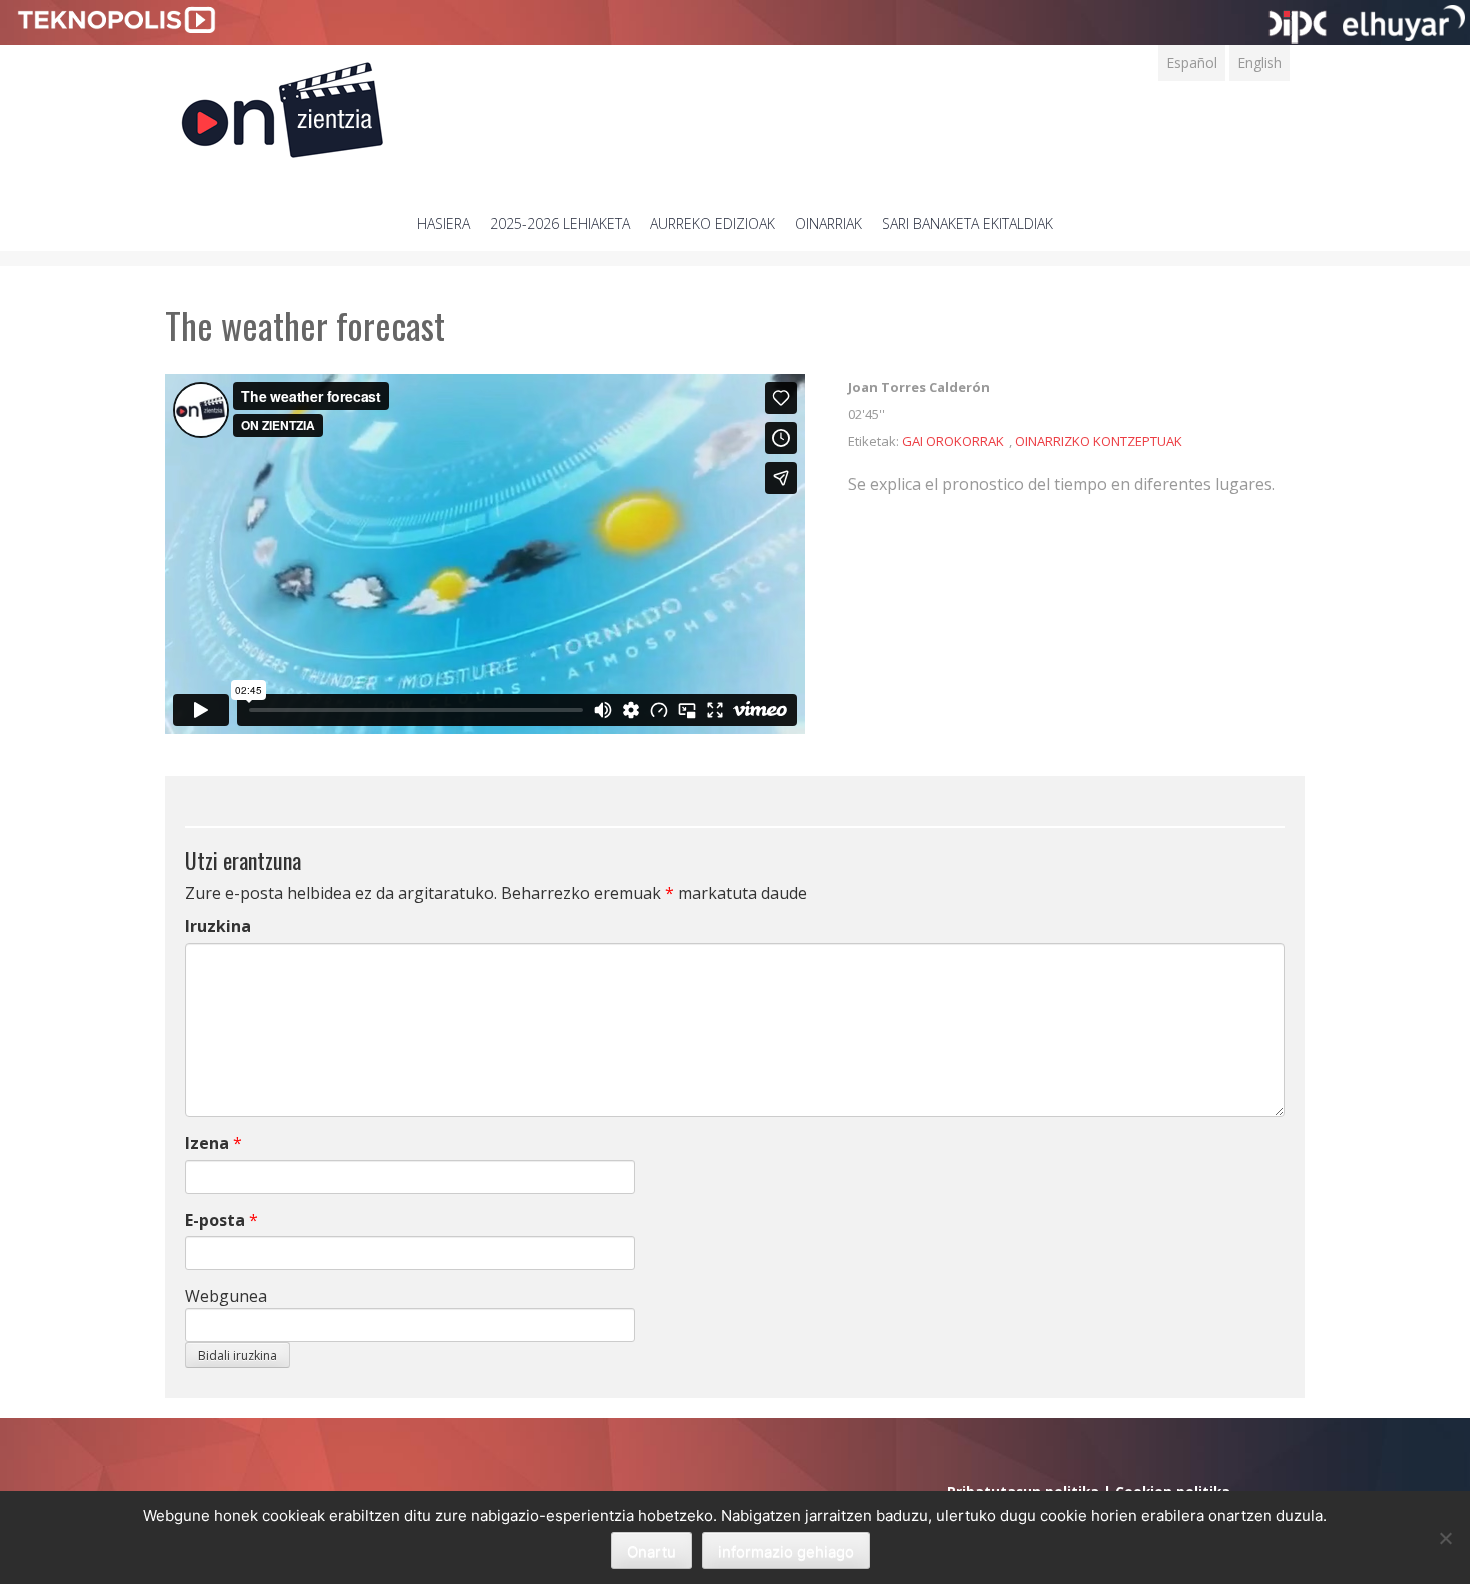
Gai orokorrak (953, 441)
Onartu (651, 1551)
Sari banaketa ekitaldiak (967, 223)
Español (1191, 62)
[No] (1445, 1538)
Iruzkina (218, 926)
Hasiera (443, 223)
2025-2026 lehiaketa (560, 223)
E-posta (215, 1220)
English (1259, 62)
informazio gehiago (786, 1551)
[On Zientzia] (282, 104)
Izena (207, 1143)
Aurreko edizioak (712, 223)
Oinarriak (828, 223)
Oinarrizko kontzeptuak (1098, 441)
